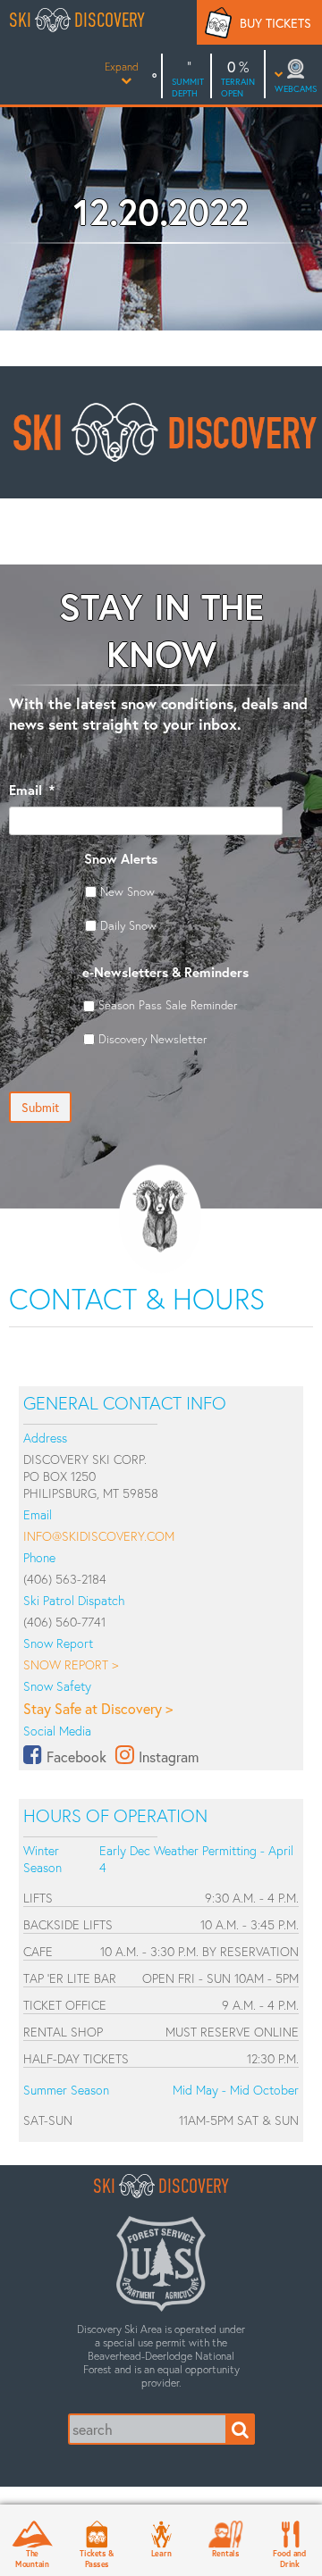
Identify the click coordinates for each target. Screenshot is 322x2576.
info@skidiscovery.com (99, 1536)
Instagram (169, 1756)
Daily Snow (128, 925)
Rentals (225, 2553)
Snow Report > (71, 1664)
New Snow (127, 891)
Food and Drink (289, 2558)
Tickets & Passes (96, 2558)
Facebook (76, 1756)
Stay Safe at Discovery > (98, 1708)
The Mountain (32, 2558)
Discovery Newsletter (153, 1039)
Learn (161, 2553)
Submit (40, 1107)
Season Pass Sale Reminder (168, 1005)
